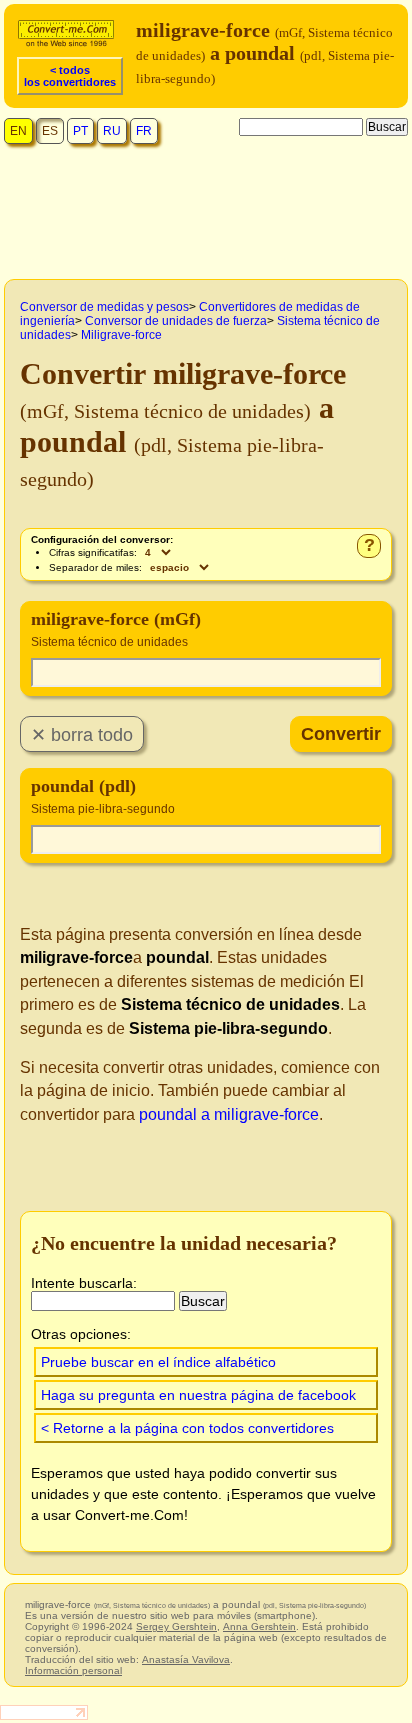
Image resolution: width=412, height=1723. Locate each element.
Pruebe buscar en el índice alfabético (158, 1362)
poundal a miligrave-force (229, 1114)
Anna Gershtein (259, 1626)
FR (144, 131)
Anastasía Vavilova (186, 1659)
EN (18, 131)
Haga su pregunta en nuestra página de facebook (198, 1395)
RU (112, 131)
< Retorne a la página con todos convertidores (187, 1428)
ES (50, 131)
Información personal (73, 1670)
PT (80, 131)
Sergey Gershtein (176, 1626)
